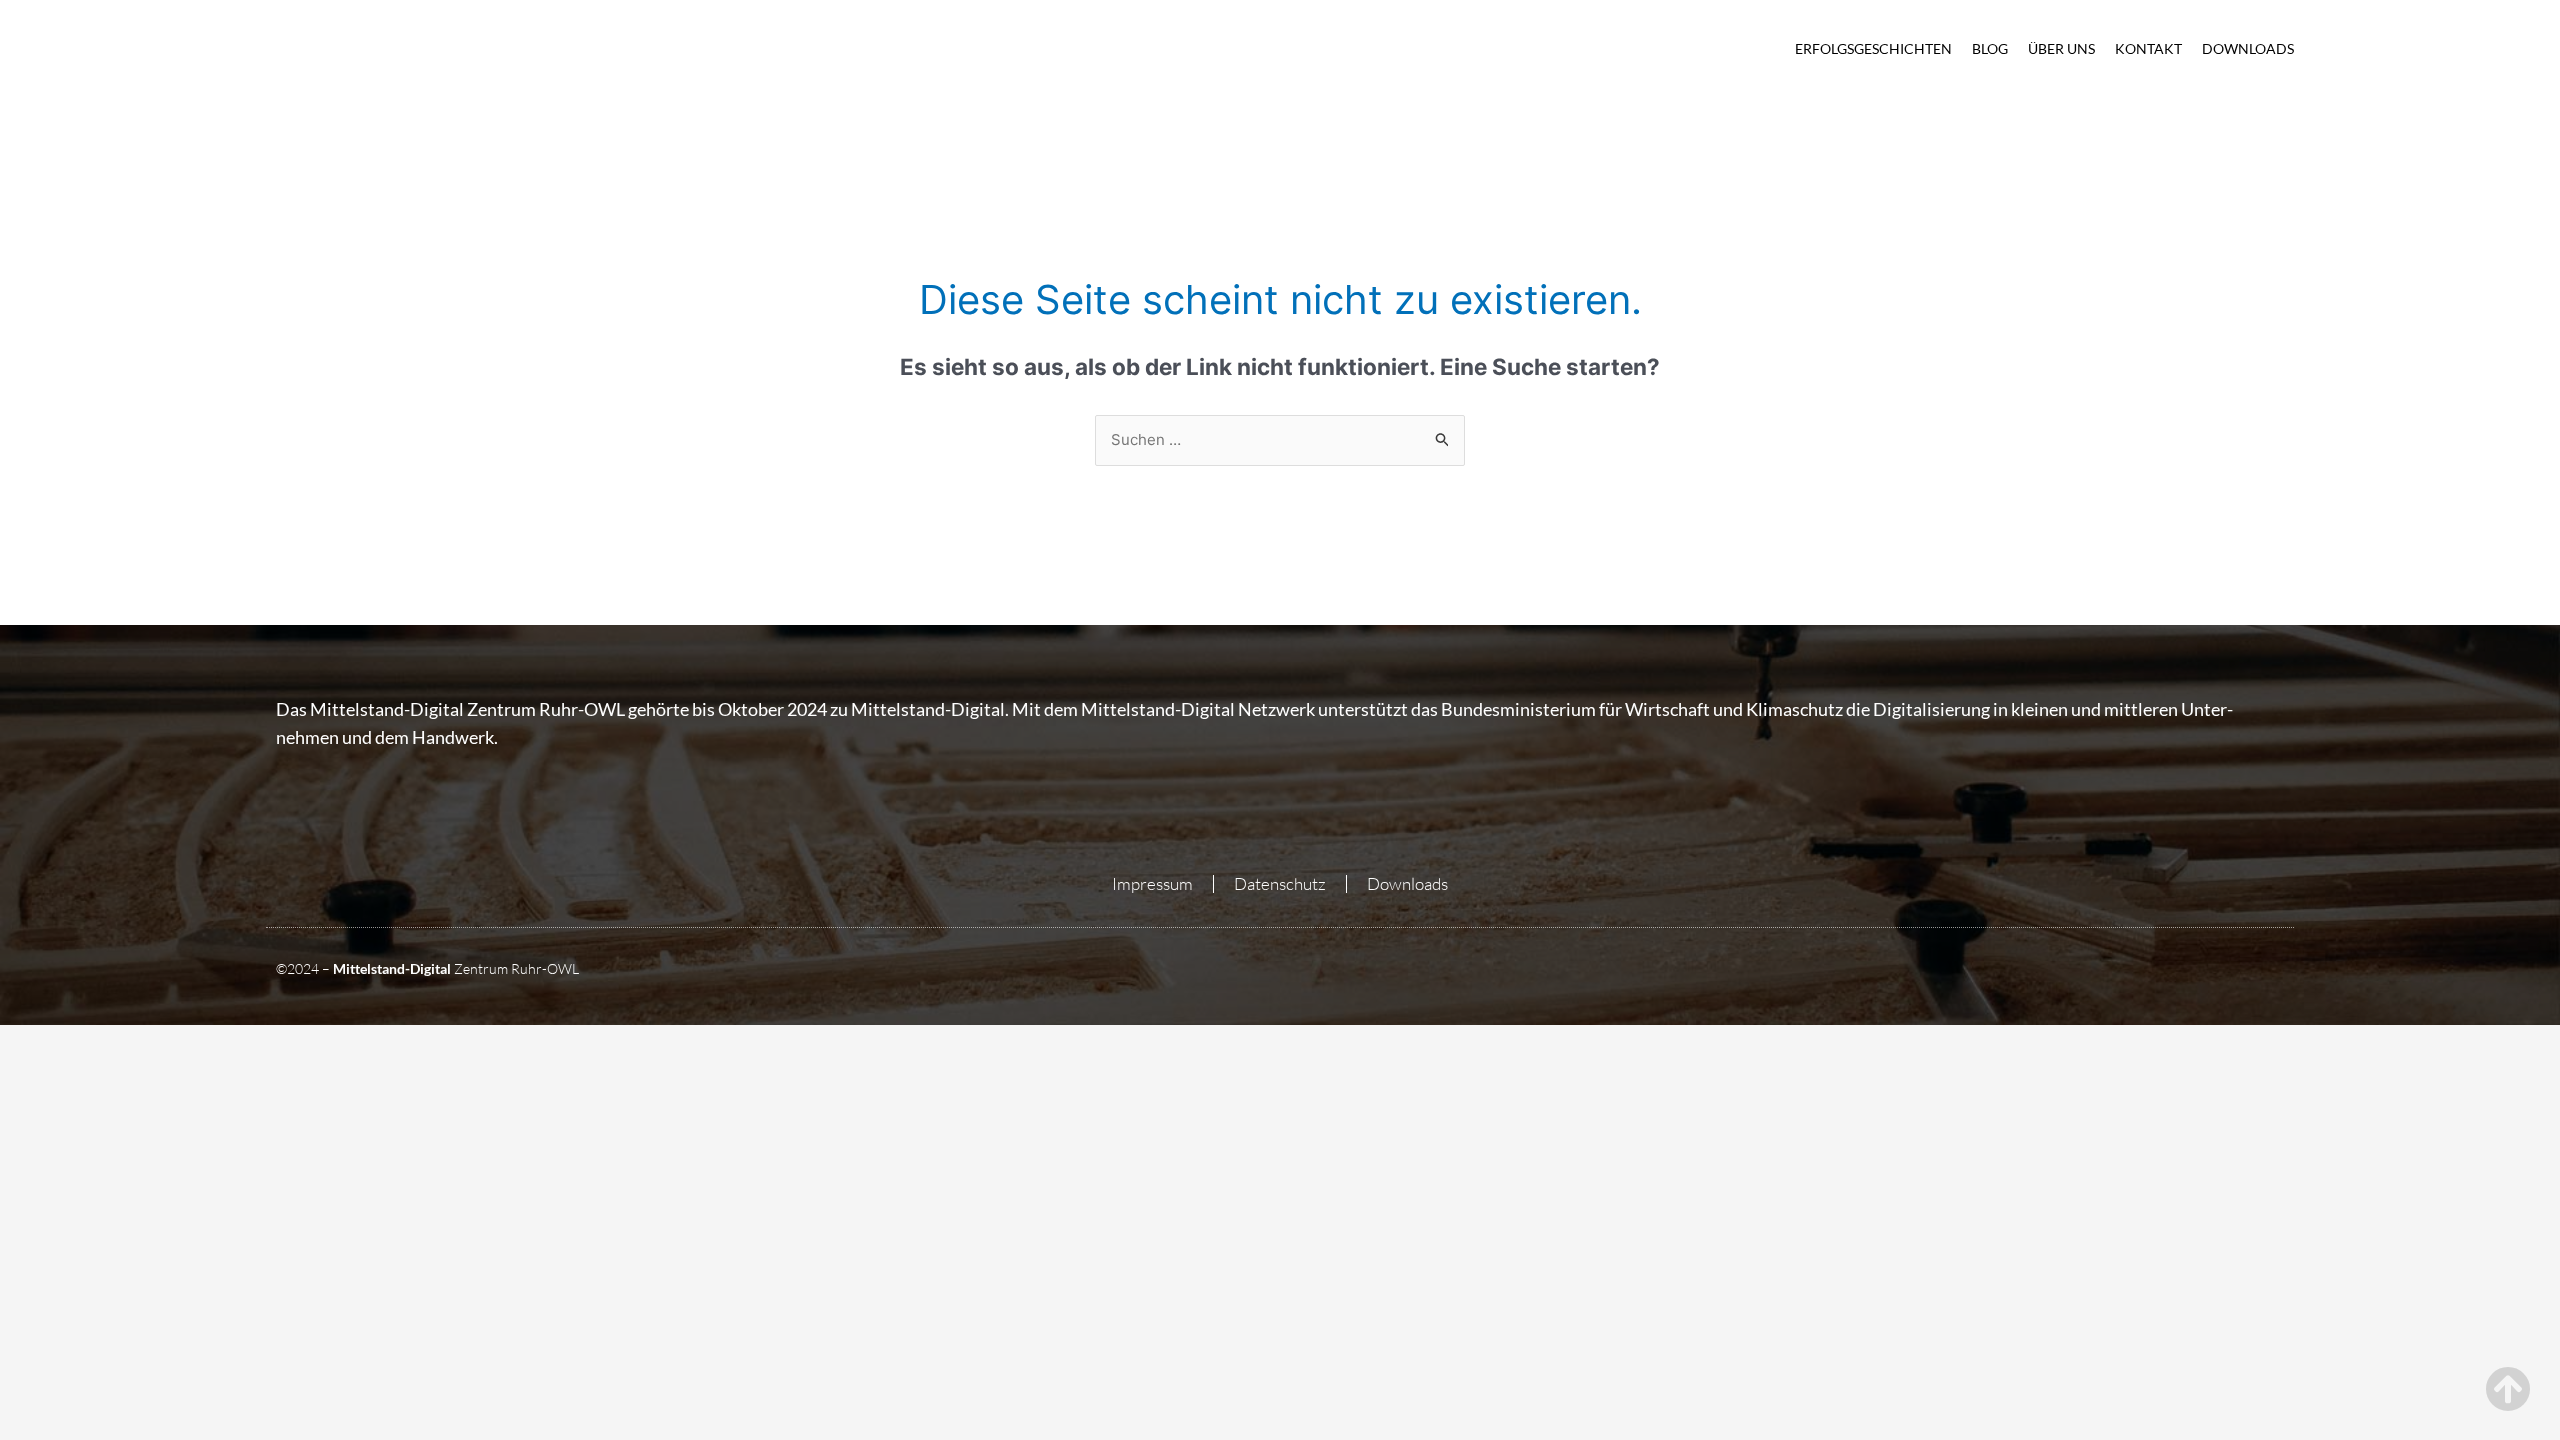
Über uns (2061, 48)
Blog (1990, 48)
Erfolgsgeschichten (1873, 48)
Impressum (1152, 883)
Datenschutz (1280, 883)
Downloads (2248, 48)
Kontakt (2148, 48)
